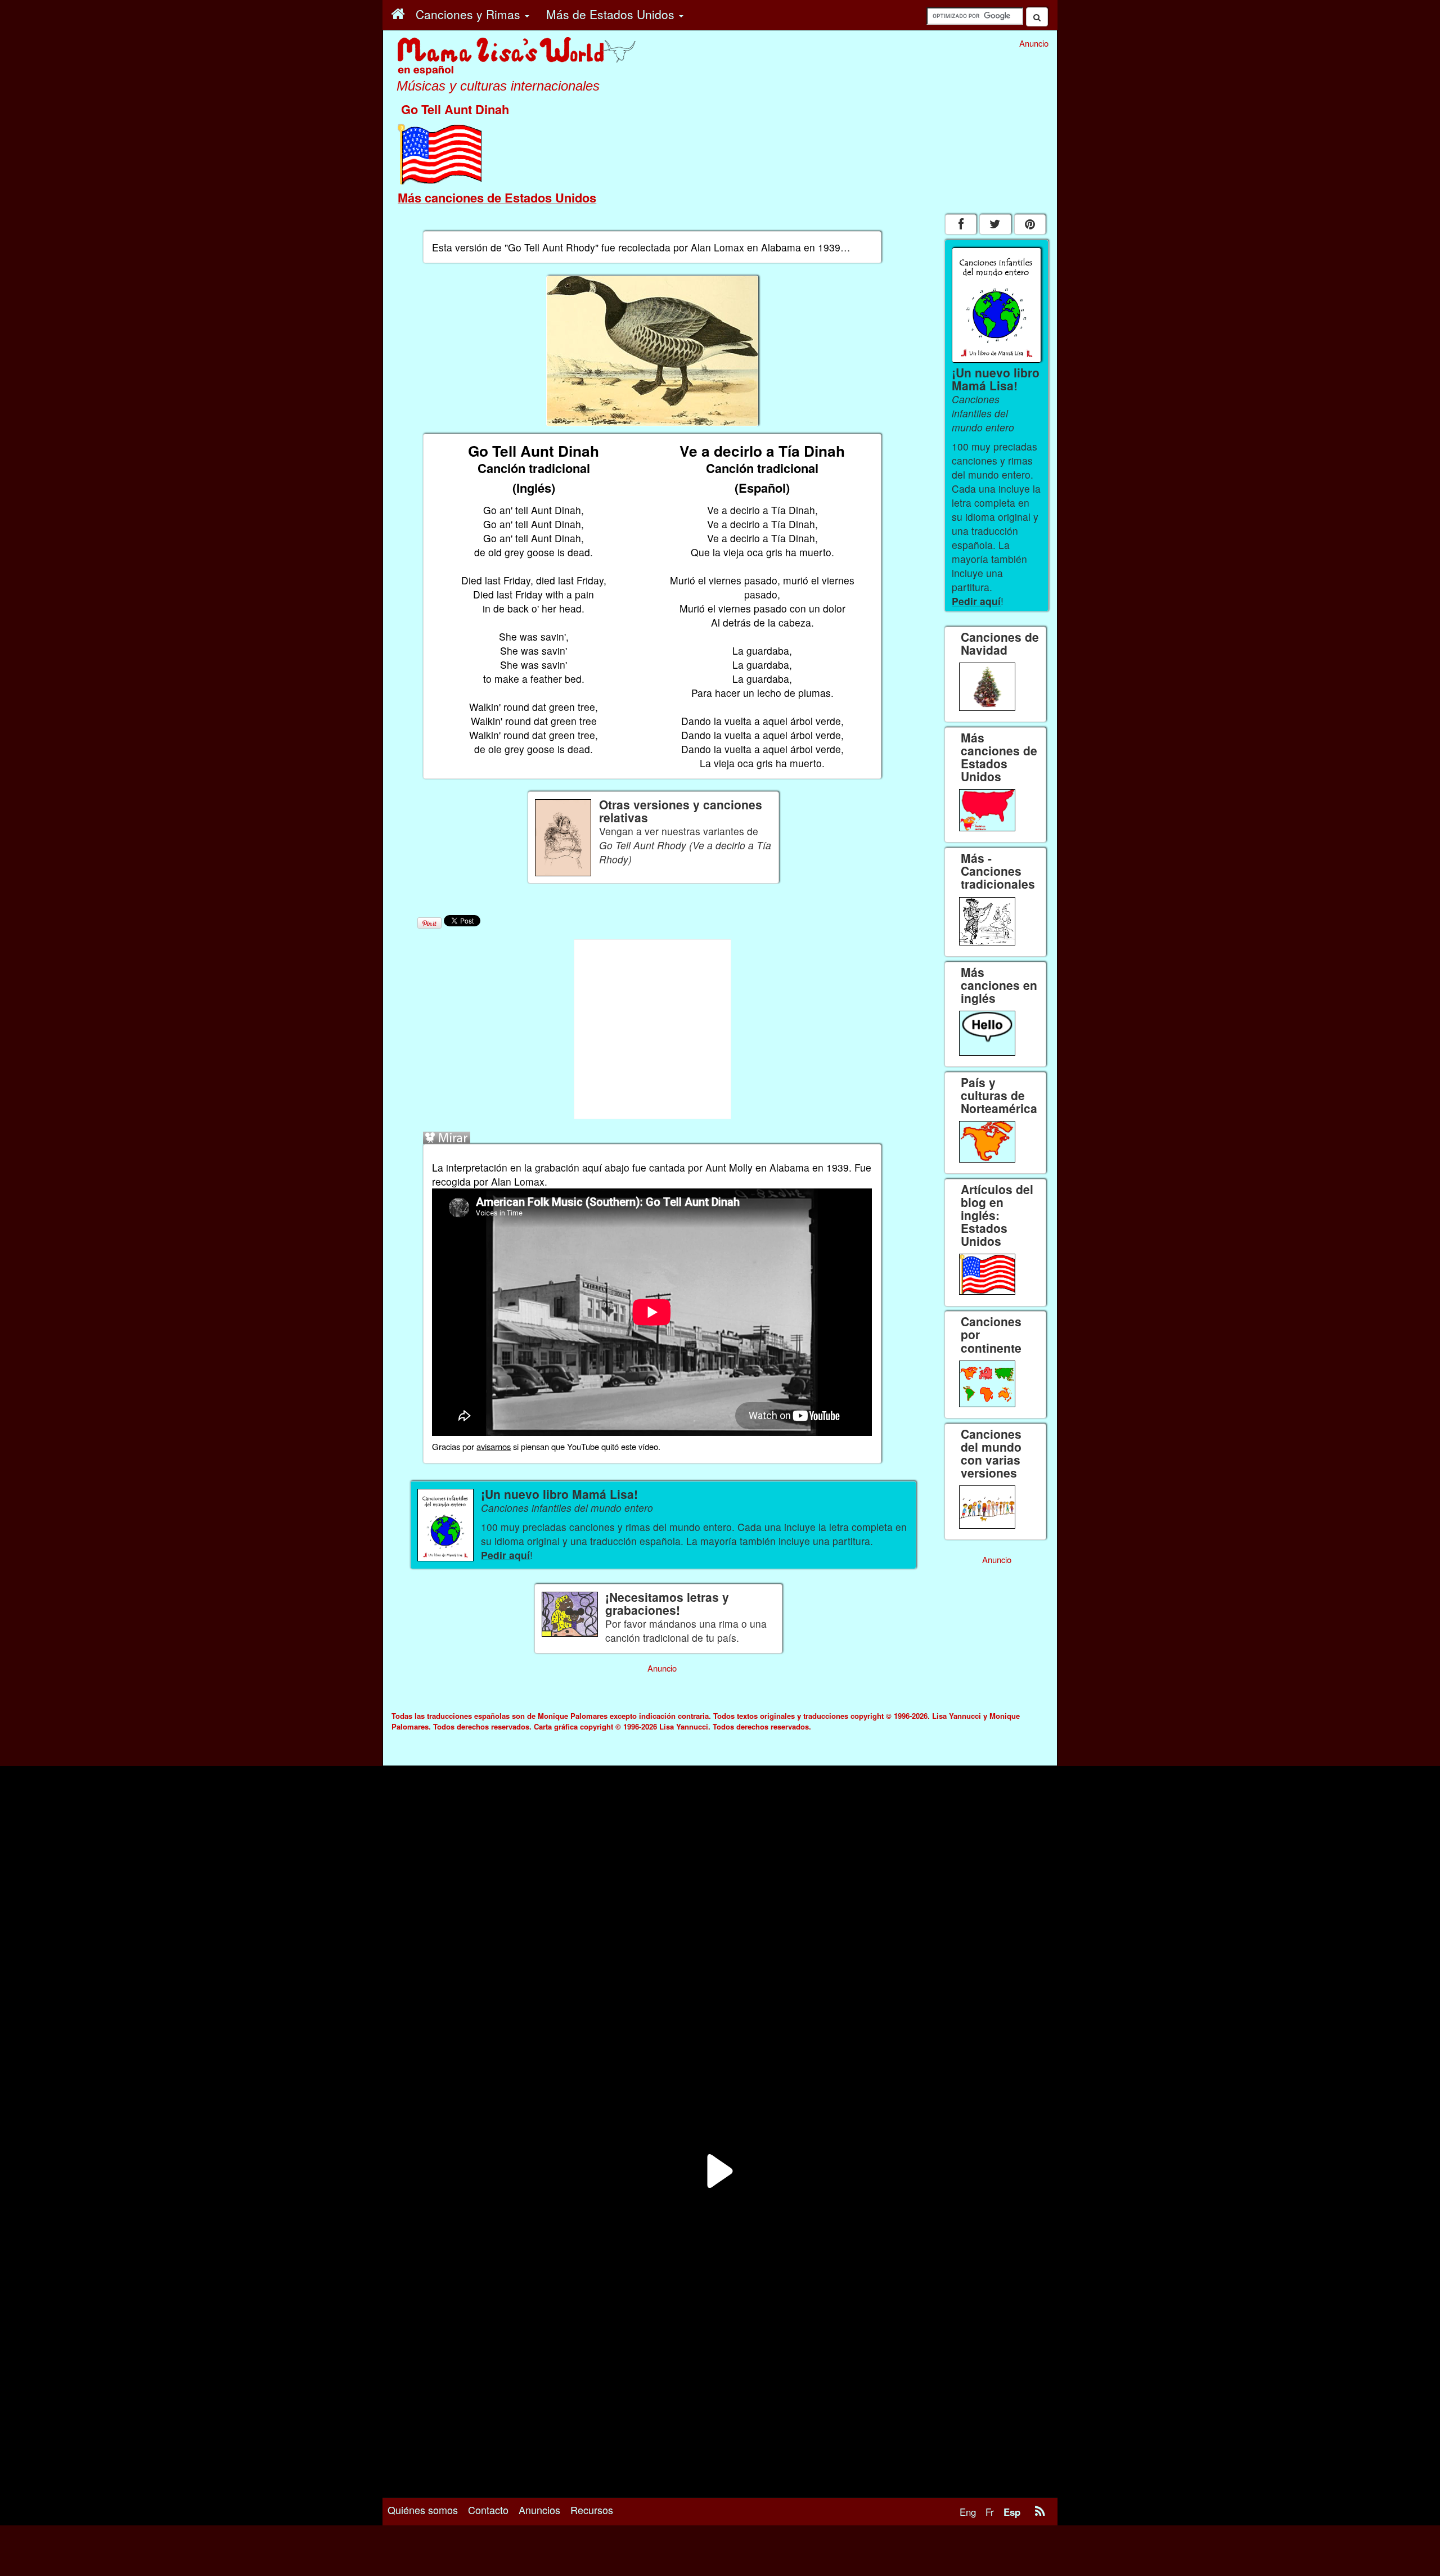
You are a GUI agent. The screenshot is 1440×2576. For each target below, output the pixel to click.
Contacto (488, 2510)
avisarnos (494, 1446)
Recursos (592, 2510)
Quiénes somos (423, 2510)
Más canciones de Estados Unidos (497, 197)
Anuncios (539, 2510)
